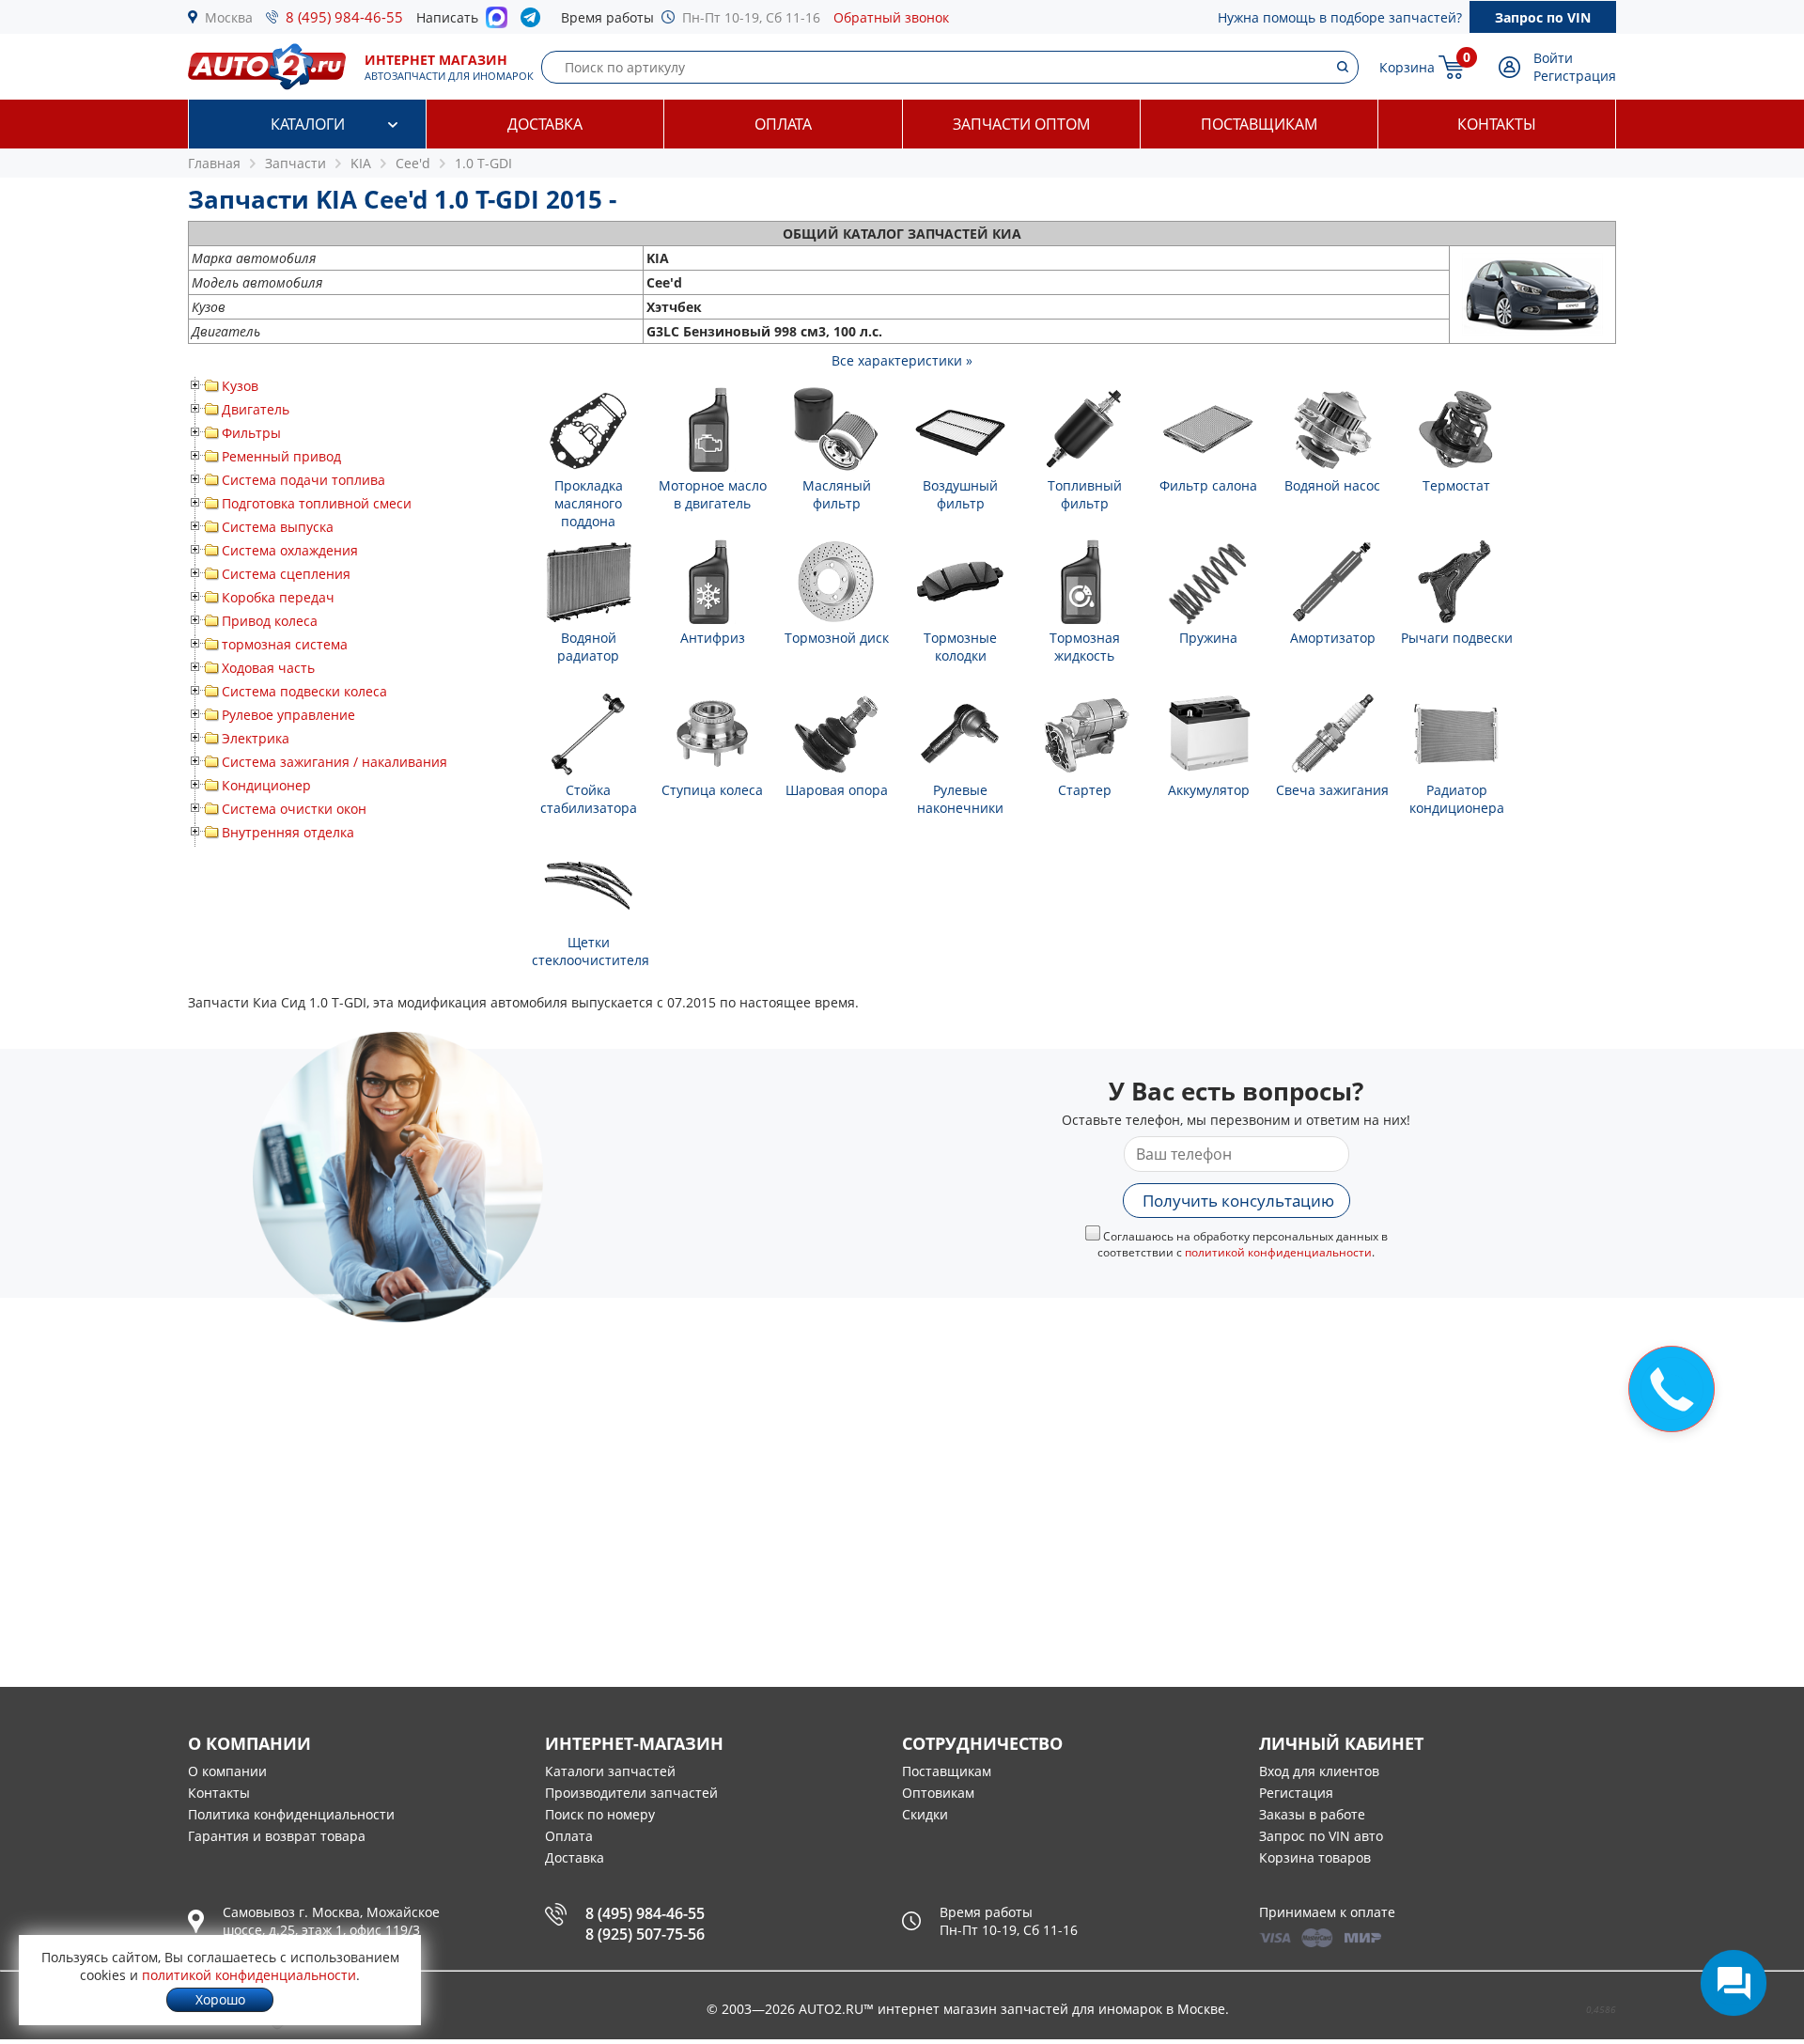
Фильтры (251, 433)
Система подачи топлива (303, 480)
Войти (1553, 58)
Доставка (545, 124)
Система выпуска (278, 527)
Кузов (240, 386)
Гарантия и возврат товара (277, 1836)
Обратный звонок (891, 17)
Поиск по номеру (600, 1814)
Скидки (925, 1814)
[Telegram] (534, 22)
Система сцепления (286, 574)
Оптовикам (938, 1793)
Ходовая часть (268, 668)
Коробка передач (278, 597)
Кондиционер (266, 785)
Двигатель (256, 409)
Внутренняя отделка (288, 832)
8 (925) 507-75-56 (645, 1934)
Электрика (256, 738)
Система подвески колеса (304, 691)
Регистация (1296, 1793)
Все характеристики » (902, 360)
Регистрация (1575, 76)
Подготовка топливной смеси (317, 503)
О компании (227, 1771)
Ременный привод (281, 456)
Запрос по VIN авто (1321, 1836)
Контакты (1497, 124)
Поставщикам (1259, 124)
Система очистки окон (294, 809)
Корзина (1407, 67)
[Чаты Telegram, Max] (1734, 1983)
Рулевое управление (288, 715)
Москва (229, 17)
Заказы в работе (1312, 1814)
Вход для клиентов (1319, 1771)
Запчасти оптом (1021, 124)
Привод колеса (270, 621)
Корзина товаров (1315, 1857)
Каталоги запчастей (610, 1771)
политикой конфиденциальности (1278, 1252)
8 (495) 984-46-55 (344, 17)
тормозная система (285, 644)
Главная (214, 163)
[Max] (497, 23)
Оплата (783, 124)
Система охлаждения (290, 550)
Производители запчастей (631, 1793)
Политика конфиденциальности (291, 1814)
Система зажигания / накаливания (334, 762)
